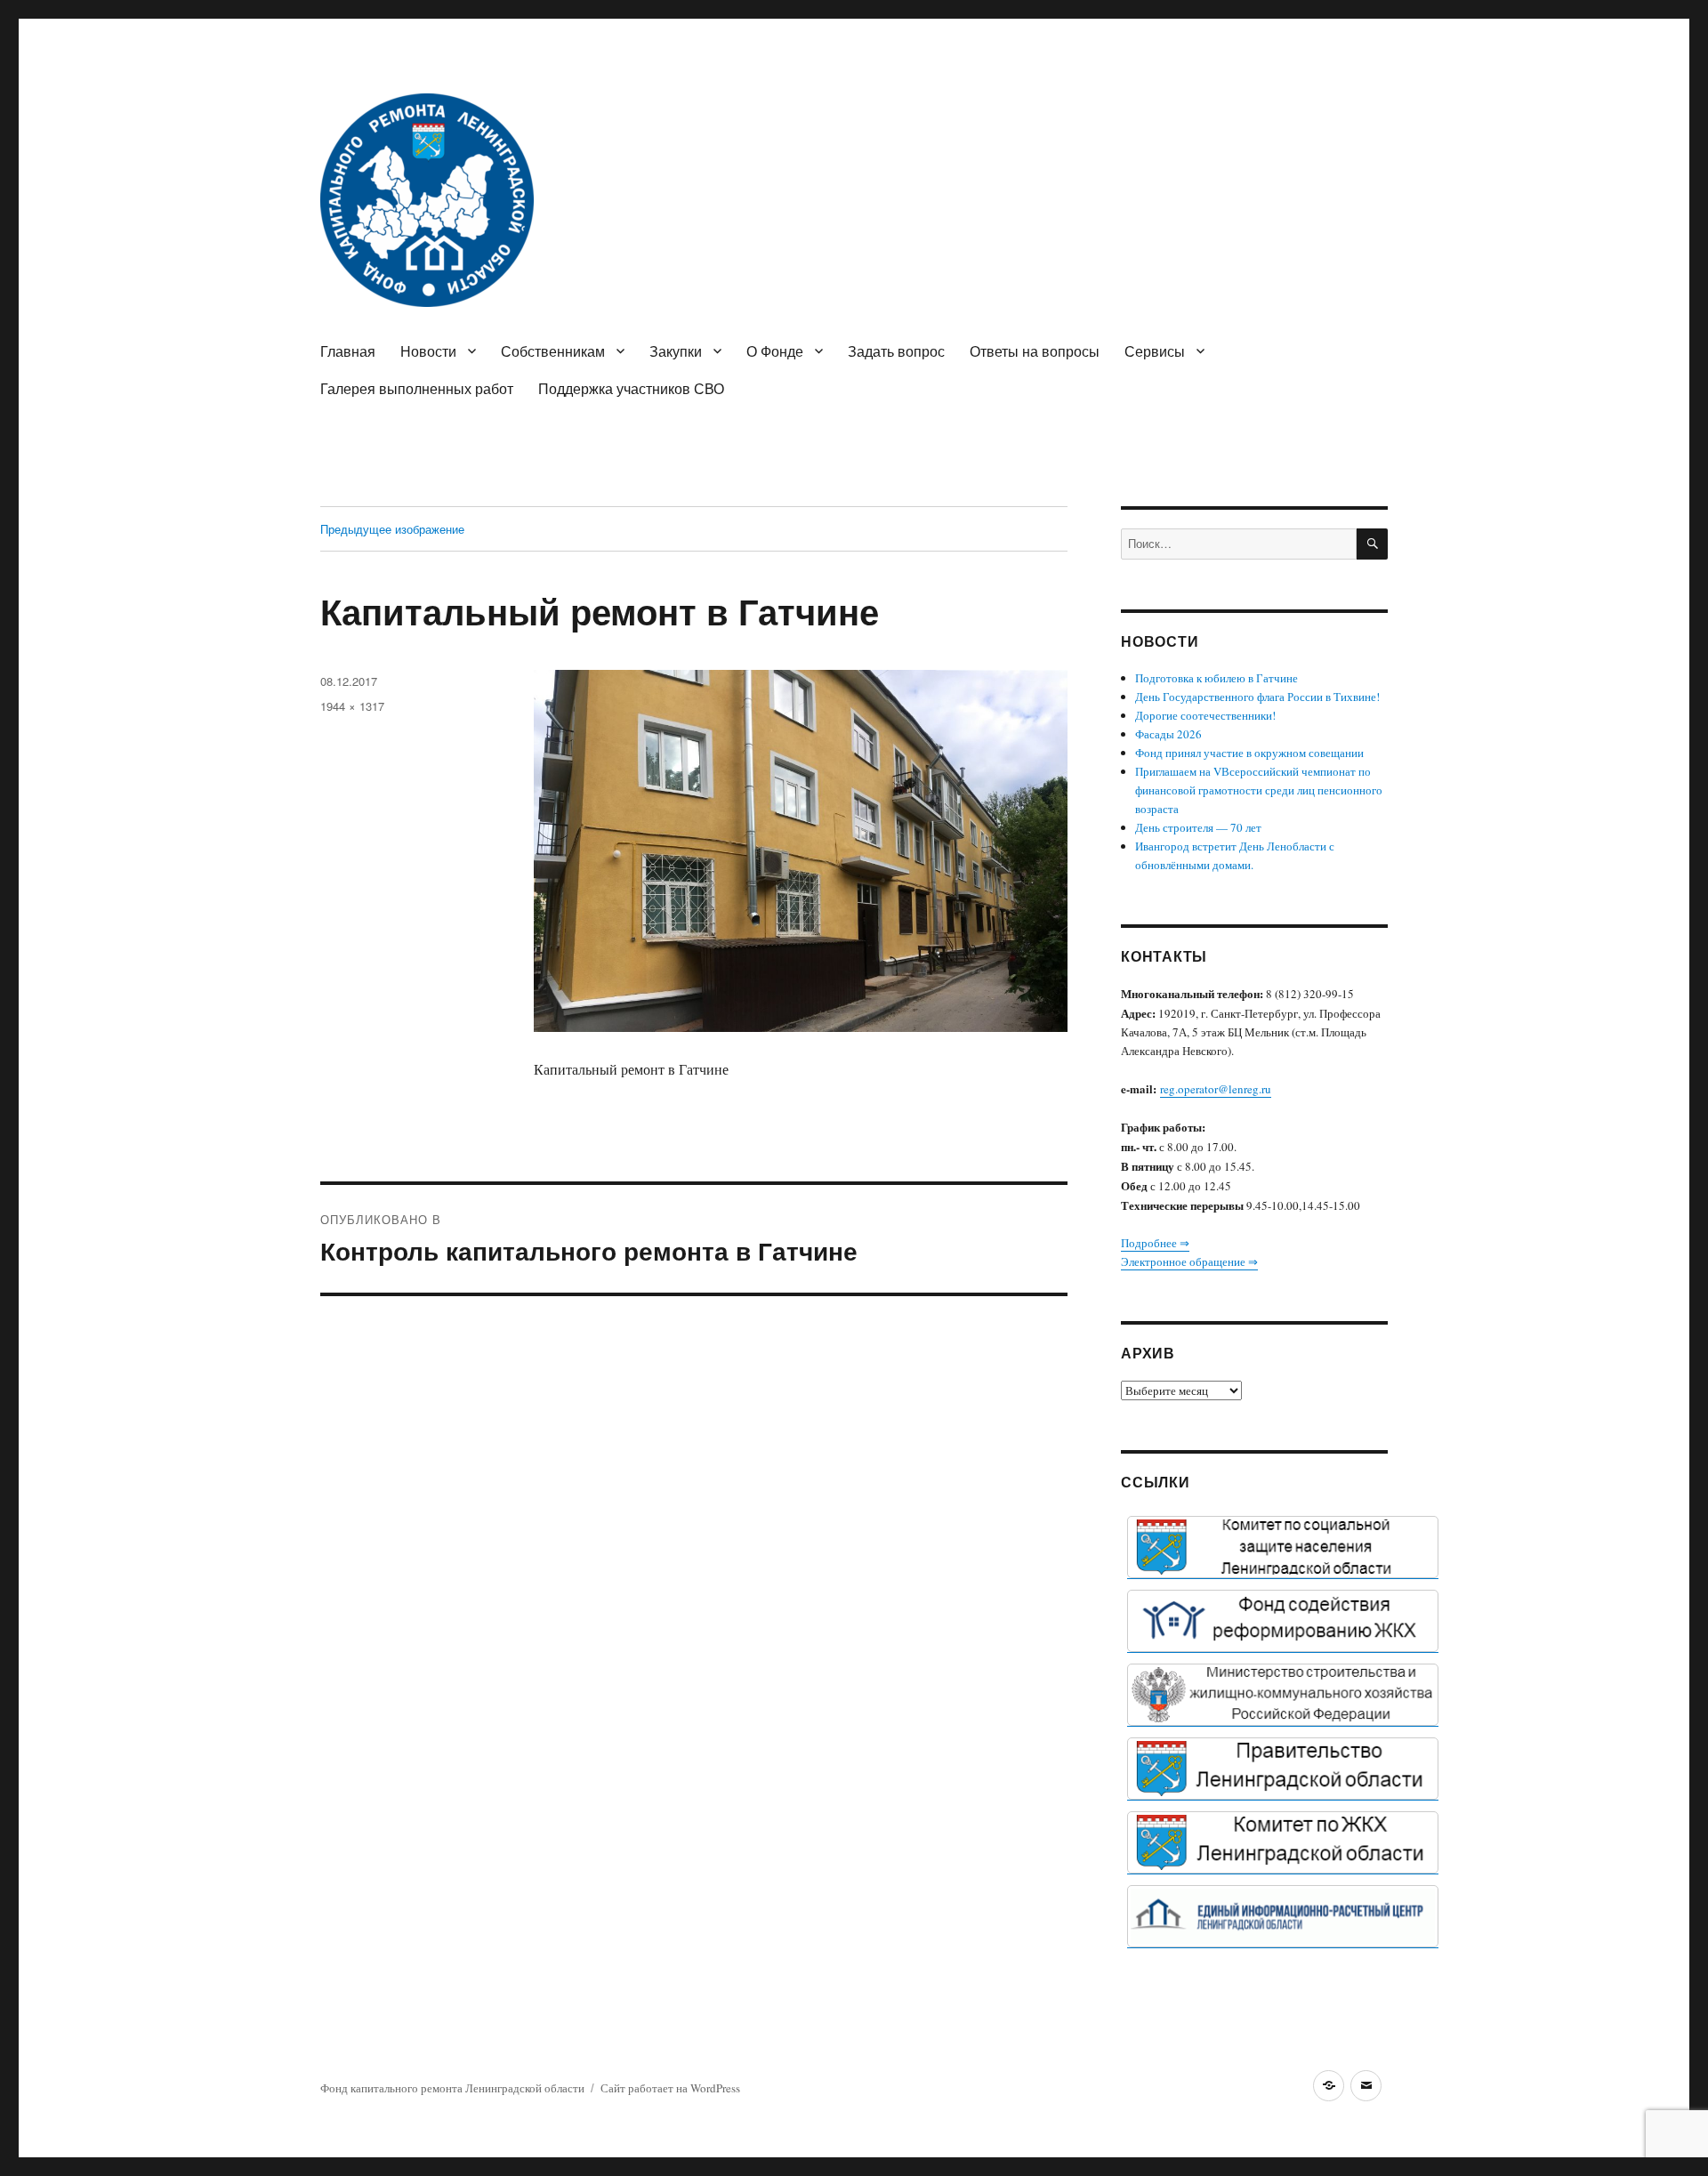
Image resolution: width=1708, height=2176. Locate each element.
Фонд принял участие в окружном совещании (1249, 753)
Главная (348, 351)
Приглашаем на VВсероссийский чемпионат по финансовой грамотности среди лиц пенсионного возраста (1259, 790)
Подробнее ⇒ (1155, 1243)
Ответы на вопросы (1035, 351)
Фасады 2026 (1168, 734)
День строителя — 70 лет (1198, 827)
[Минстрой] (1283, 1695)
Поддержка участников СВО (631, 388)
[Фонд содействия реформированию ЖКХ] (1283, 1621)
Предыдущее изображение (392, 529)
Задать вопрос (896, 351)
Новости (428, 351)
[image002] (1283, 1916)
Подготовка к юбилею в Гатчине (1217, 678)
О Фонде (775, 351)
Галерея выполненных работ (417, 388)
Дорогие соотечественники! (1205, 715)
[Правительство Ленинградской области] (1283, 1769)
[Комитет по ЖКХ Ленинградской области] (1283, 1842)
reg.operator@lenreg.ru (1216, 1089)
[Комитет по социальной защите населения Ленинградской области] (1283, 1547)
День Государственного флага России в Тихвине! (1257, 697)
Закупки (676, 351)
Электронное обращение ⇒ (1189, 1261)
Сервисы (1155, 351)
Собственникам (553, 351)
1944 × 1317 (352, 706)
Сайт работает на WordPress (670, 2088)
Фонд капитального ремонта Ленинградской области (452, 2088)
